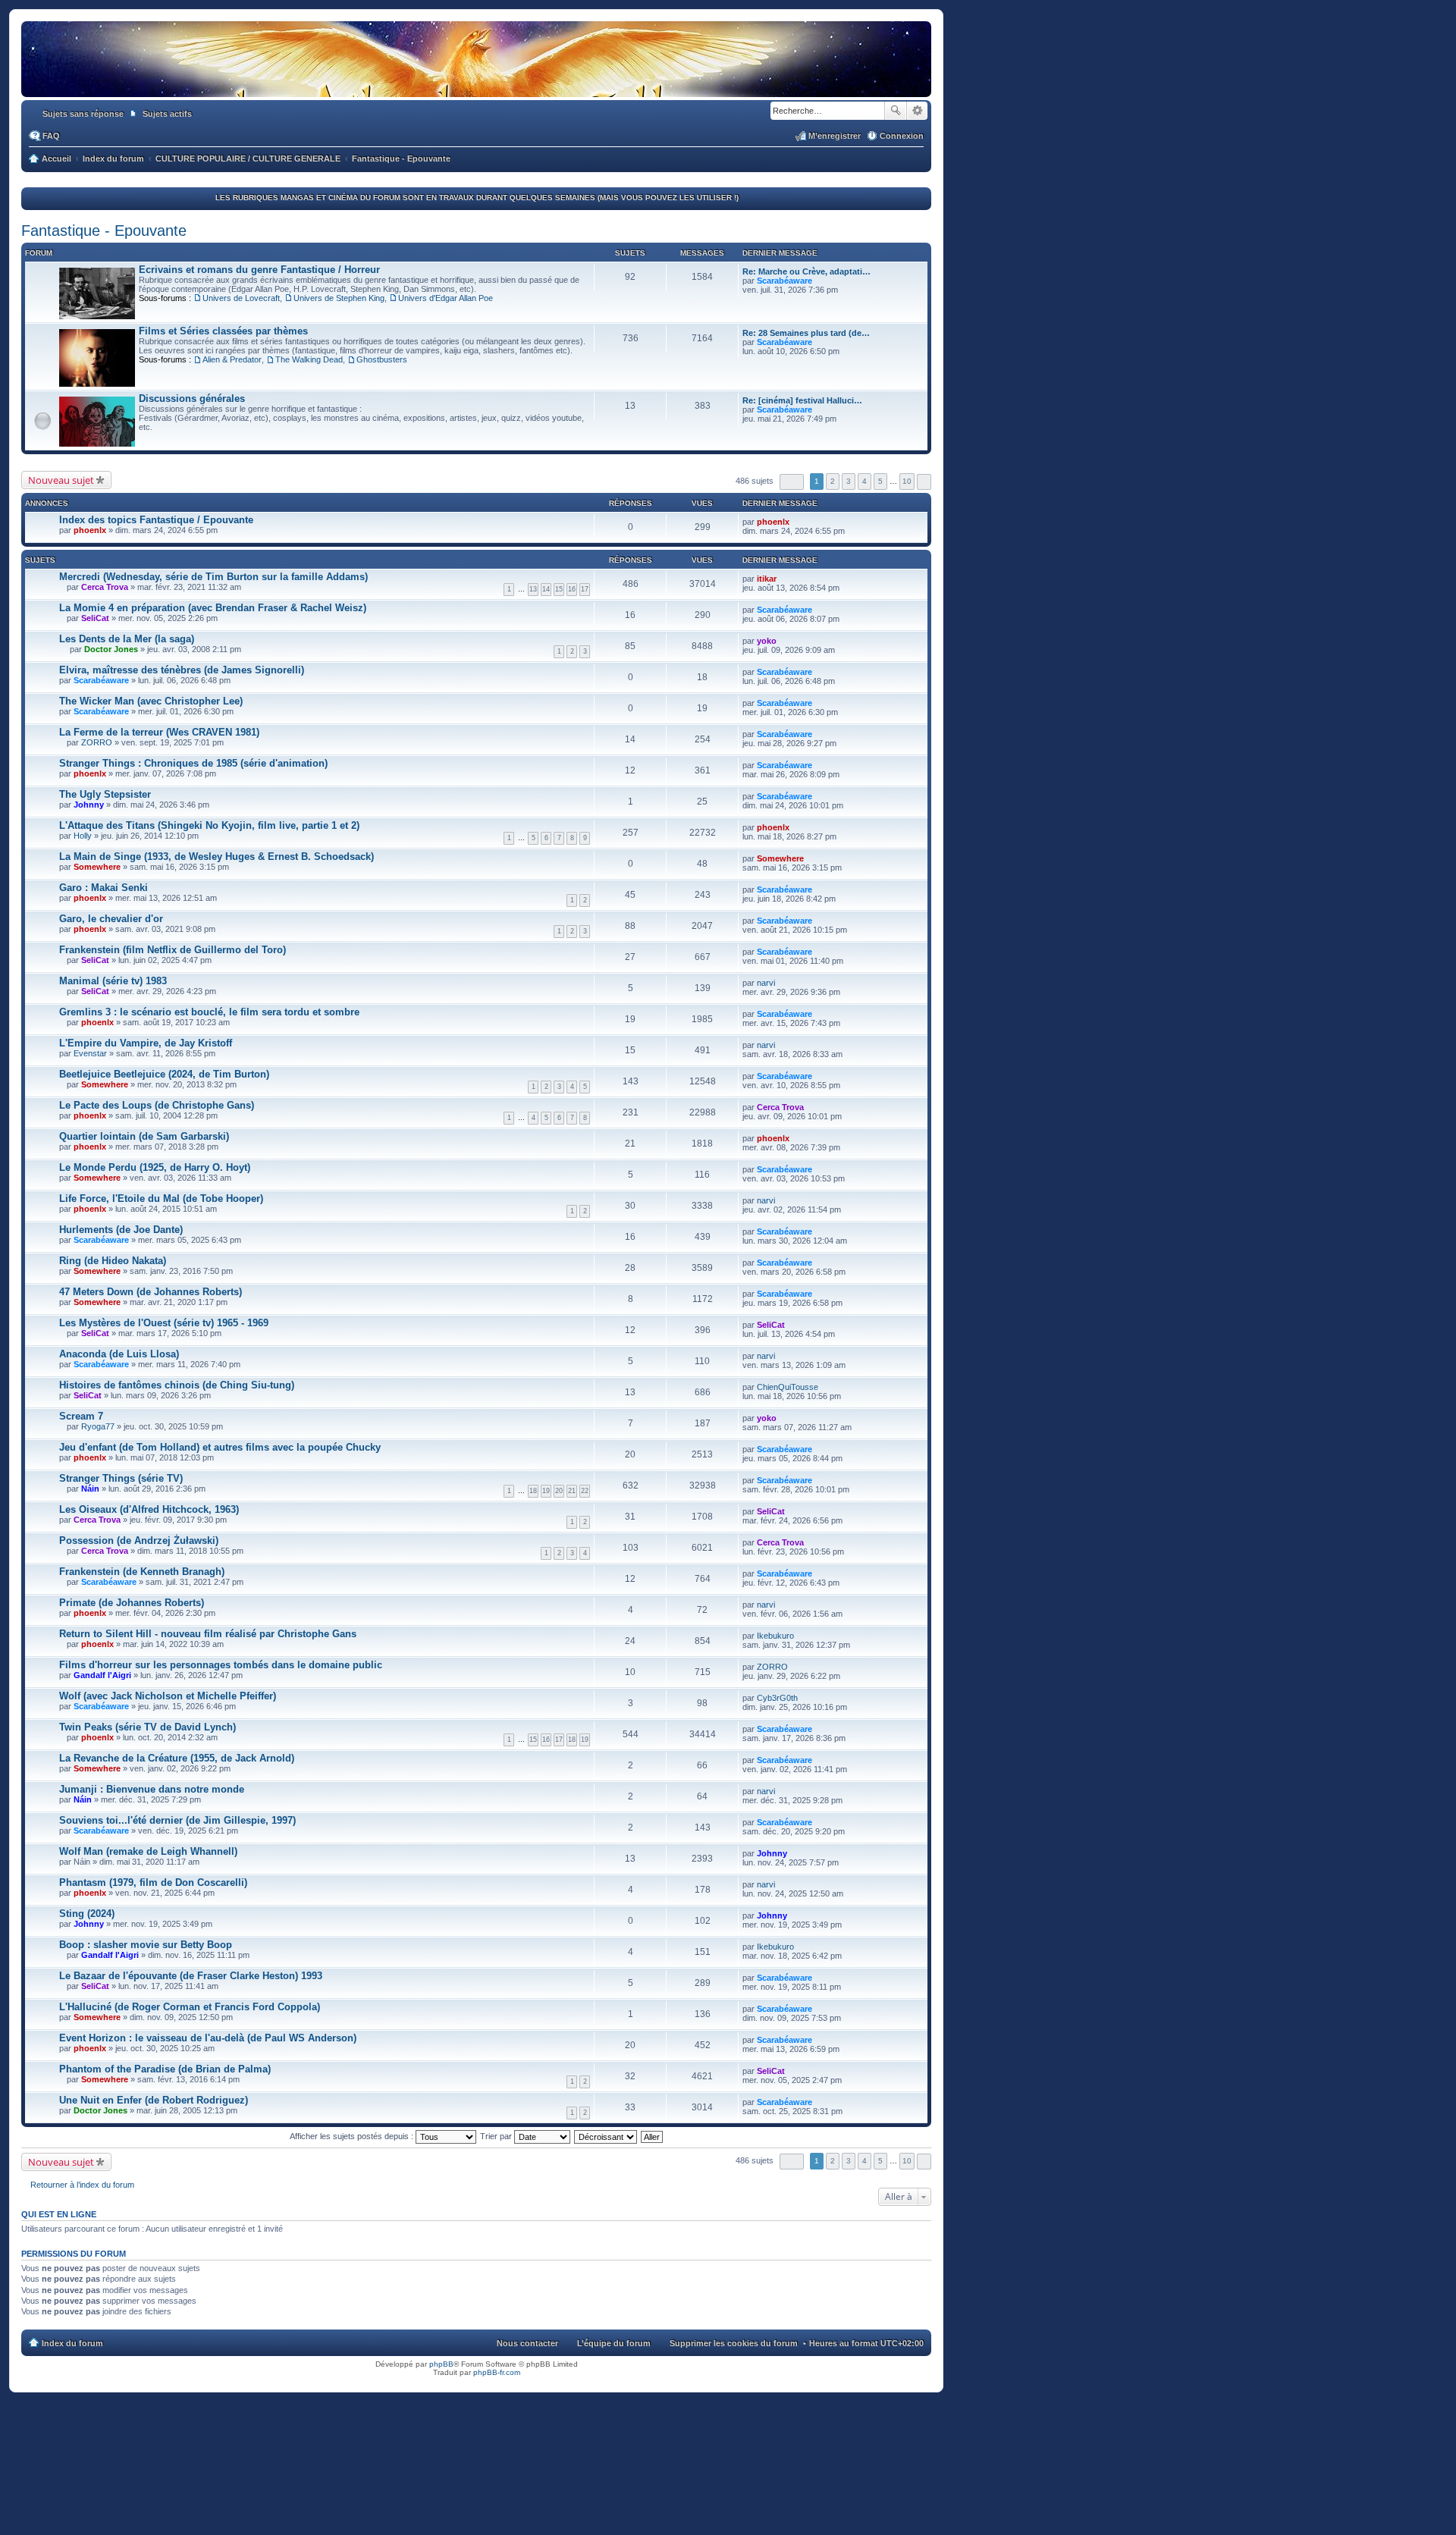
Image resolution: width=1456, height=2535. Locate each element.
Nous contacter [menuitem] (527, 2343)
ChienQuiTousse (788, 1387)
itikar (767, 579)
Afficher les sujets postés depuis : (353, 2136)
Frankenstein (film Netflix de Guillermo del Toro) (173, 950)
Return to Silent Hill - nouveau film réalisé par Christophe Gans (208, 1634)
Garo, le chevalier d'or (111, 919)
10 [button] (907, 481)
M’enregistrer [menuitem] (835, 136)
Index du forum (72, 2343)
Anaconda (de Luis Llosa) (119, 1354)
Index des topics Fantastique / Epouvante (156, 520)
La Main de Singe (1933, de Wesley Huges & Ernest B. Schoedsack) (217, 857)
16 (572, 589)
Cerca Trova (105, 587)
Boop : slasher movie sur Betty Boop (146, 1945)
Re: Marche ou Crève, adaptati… (806, 271)
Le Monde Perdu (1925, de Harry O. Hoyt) (155, 1167)
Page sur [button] (792, 482)
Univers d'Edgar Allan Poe (446, 298)
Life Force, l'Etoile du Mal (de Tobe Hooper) (161, 1198)
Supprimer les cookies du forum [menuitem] (734, 2343)
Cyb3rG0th (777, 1698)
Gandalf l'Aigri (102, 1675)
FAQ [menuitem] (51, 136)
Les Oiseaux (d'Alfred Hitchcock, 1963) (149, 1509)
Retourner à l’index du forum (82, 2185)
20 (559, 1491)
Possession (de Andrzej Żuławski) (139, 1540)
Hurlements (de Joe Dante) (121, 1230)
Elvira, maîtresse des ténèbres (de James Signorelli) (182, 670)
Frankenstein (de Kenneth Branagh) (142, 1572)
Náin (90, 1489)
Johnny (89, 805)
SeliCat (95, 618)
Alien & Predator (232, 359)
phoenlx (90, 530)
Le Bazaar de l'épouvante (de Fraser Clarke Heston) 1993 (191, 1976)
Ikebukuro (775, 1636)
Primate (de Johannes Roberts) (132, 1603)
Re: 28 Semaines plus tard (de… (806, 333)
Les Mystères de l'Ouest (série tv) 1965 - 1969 (164, 1323)
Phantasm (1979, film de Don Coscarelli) (153, 1882)
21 (572, 1491)
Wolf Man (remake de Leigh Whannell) (148, 1851)
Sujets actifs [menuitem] (167, 114)
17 (585, 589)
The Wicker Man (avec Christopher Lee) (151, 701)
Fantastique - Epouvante (104, 231)
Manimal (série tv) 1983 (113, 981)
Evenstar (90, 1053)
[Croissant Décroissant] (606, 2136)
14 (546, 589)
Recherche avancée (917, 111)
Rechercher (896, 111)
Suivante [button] (924, 482)
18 (533, 1491)
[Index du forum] (476, 82)
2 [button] (833, 481)
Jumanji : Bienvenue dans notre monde (152, 1789)
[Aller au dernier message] (796, 522)
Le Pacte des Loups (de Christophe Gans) (157, 1105)
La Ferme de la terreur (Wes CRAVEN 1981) (159, 732)
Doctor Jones (111, 649)
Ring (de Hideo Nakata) (113, 1261)
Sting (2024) (87, 1914)
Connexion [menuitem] (902, 136)
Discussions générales (192, 398)
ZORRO (97, 742)
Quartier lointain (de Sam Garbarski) (144, 1136)
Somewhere (97, 867)
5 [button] (880, 481)
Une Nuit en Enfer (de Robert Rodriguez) (154, 2100)
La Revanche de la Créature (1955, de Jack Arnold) (177, 1758)
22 (585, 1491)
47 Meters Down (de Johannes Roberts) (151, 1292)
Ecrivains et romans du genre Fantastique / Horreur (259, 270)
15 (559, 589)
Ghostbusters (382, 359)
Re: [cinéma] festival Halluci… (802, 400)
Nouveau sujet (61, 480)
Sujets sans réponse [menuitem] (83, 114)
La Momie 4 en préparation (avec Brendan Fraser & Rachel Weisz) (213, 608)
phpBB (441, 2364)
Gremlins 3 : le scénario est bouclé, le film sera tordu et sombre (209, 1012)
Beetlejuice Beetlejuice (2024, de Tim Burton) (164, 1074)
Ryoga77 (98, 1426)
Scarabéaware (784, 281)
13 (533, 589)
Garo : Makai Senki (104, 888)
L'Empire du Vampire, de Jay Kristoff (146, 1043)
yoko (767, 641)
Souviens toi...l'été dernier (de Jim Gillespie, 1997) (177, 1820)
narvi (766, 983)
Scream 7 (81, 1416)
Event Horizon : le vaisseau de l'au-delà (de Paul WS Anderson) (208, 2038)
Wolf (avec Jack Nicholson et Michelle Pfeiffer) (168, 1696)
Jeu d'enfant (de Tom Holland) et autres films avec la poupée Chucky (220, 1447)
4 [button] (864, 481)
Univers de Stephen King (339, 298)
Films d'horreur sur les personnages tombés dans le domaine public (221, 1665)
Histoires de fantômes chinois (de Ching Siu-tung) (177, 1385)
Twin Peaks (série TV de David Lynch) (147, 1727)
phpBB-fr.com (497, 2372)
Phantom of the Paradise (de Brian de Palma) (165, 2069)
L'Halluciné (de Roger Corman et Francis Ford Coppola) (190, 2007)
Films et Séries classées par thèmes (223, 331)
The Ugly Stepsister (105, 794)
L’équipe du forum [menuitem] (614, 2343)
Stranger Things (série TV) (121, 1478)
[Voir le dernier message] (819, 281)
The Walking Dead (309, 359)
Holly (83, 836)
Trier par (497, 2136)
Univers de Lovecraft (241, 298)
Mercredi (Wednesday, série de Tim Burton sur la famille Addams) (213, 577)
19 (546, 1491)
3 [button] (849, 481)
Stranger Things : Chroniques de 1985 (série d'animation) (193, 763)
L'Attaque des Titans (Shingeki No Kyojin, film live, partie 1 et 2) (209, 825)
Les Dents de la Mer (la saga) (127, 639)
